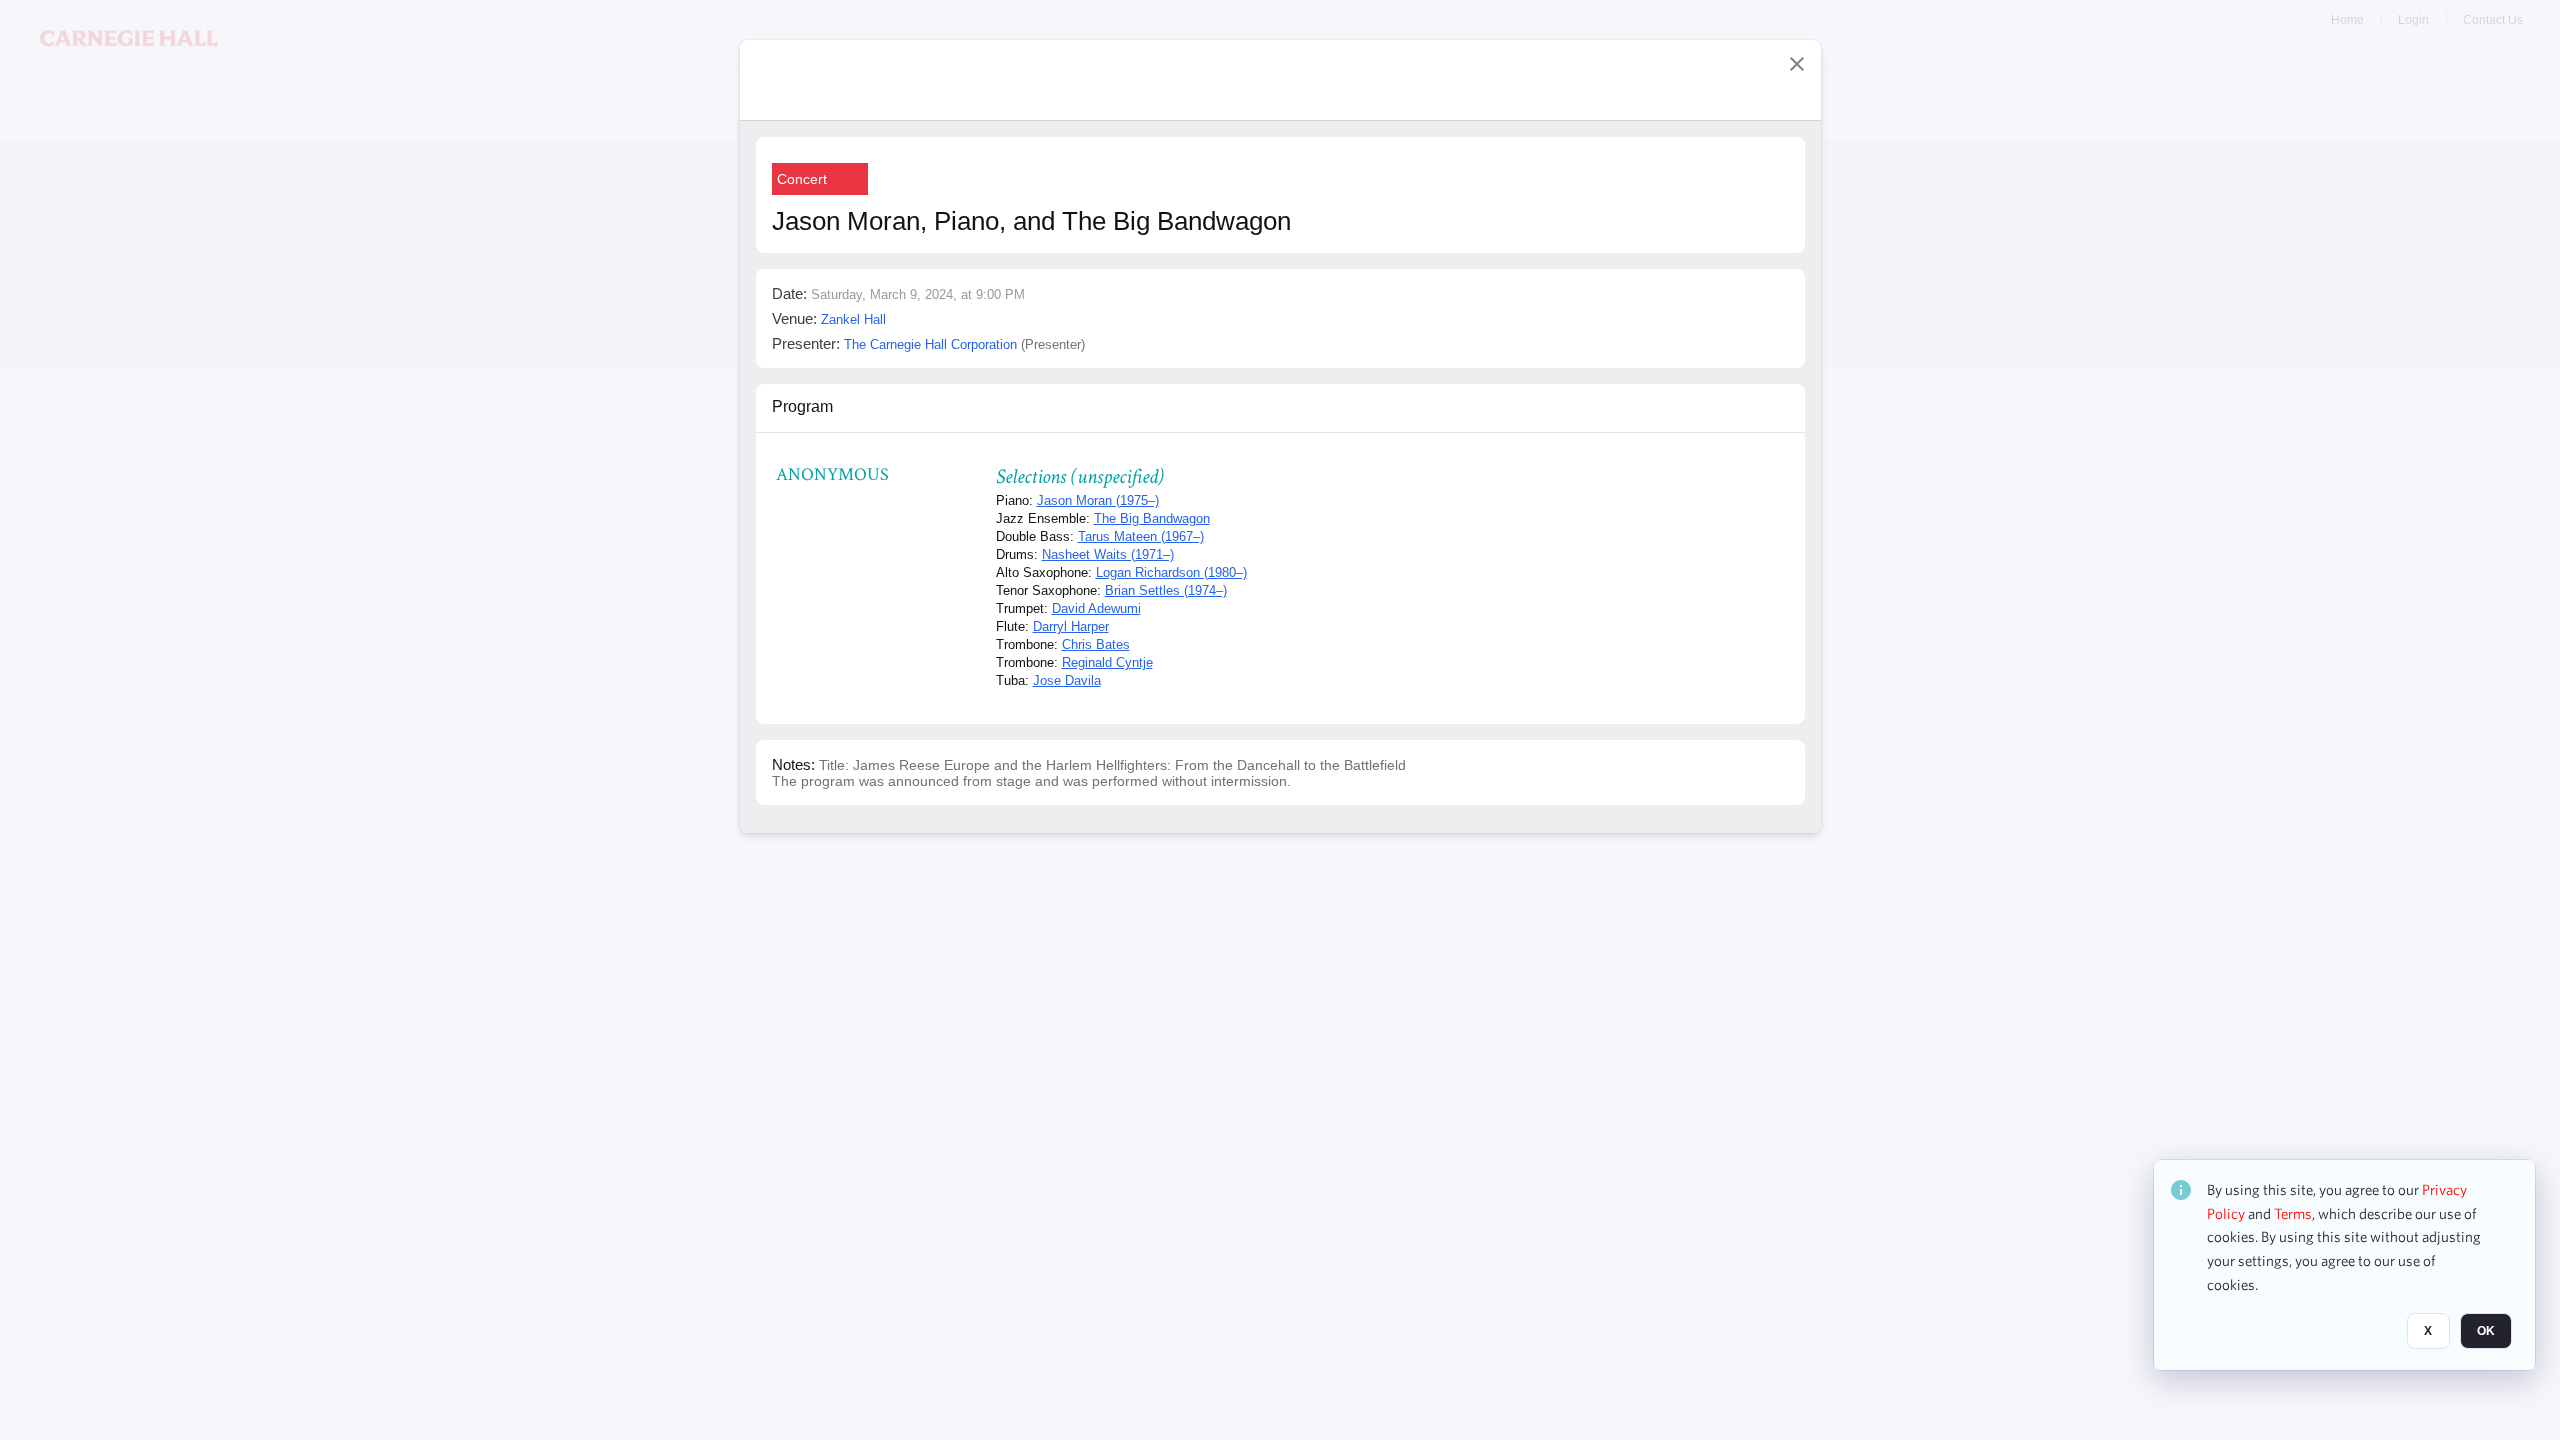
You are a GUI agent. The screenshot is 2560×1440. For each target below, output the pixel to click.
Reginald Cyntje (1107, 662)
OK (2486, 1331)
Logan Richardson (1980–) (1171, 572)
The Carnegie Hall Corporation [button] (930, 344)
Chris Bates (1096, 644)
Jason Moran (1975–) (1098, 500)
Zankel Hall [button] (853, 319)
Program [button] (802, 406)
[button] (1797, 64)
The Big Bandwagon (1152, 518)
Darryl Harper (1071, 626)
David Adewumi (1096, 608)
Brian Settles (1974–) (1166, 590)
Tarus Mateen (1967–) (1141, 536)
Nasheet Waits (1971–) (1108, 554)
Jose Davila (1067, 680)
